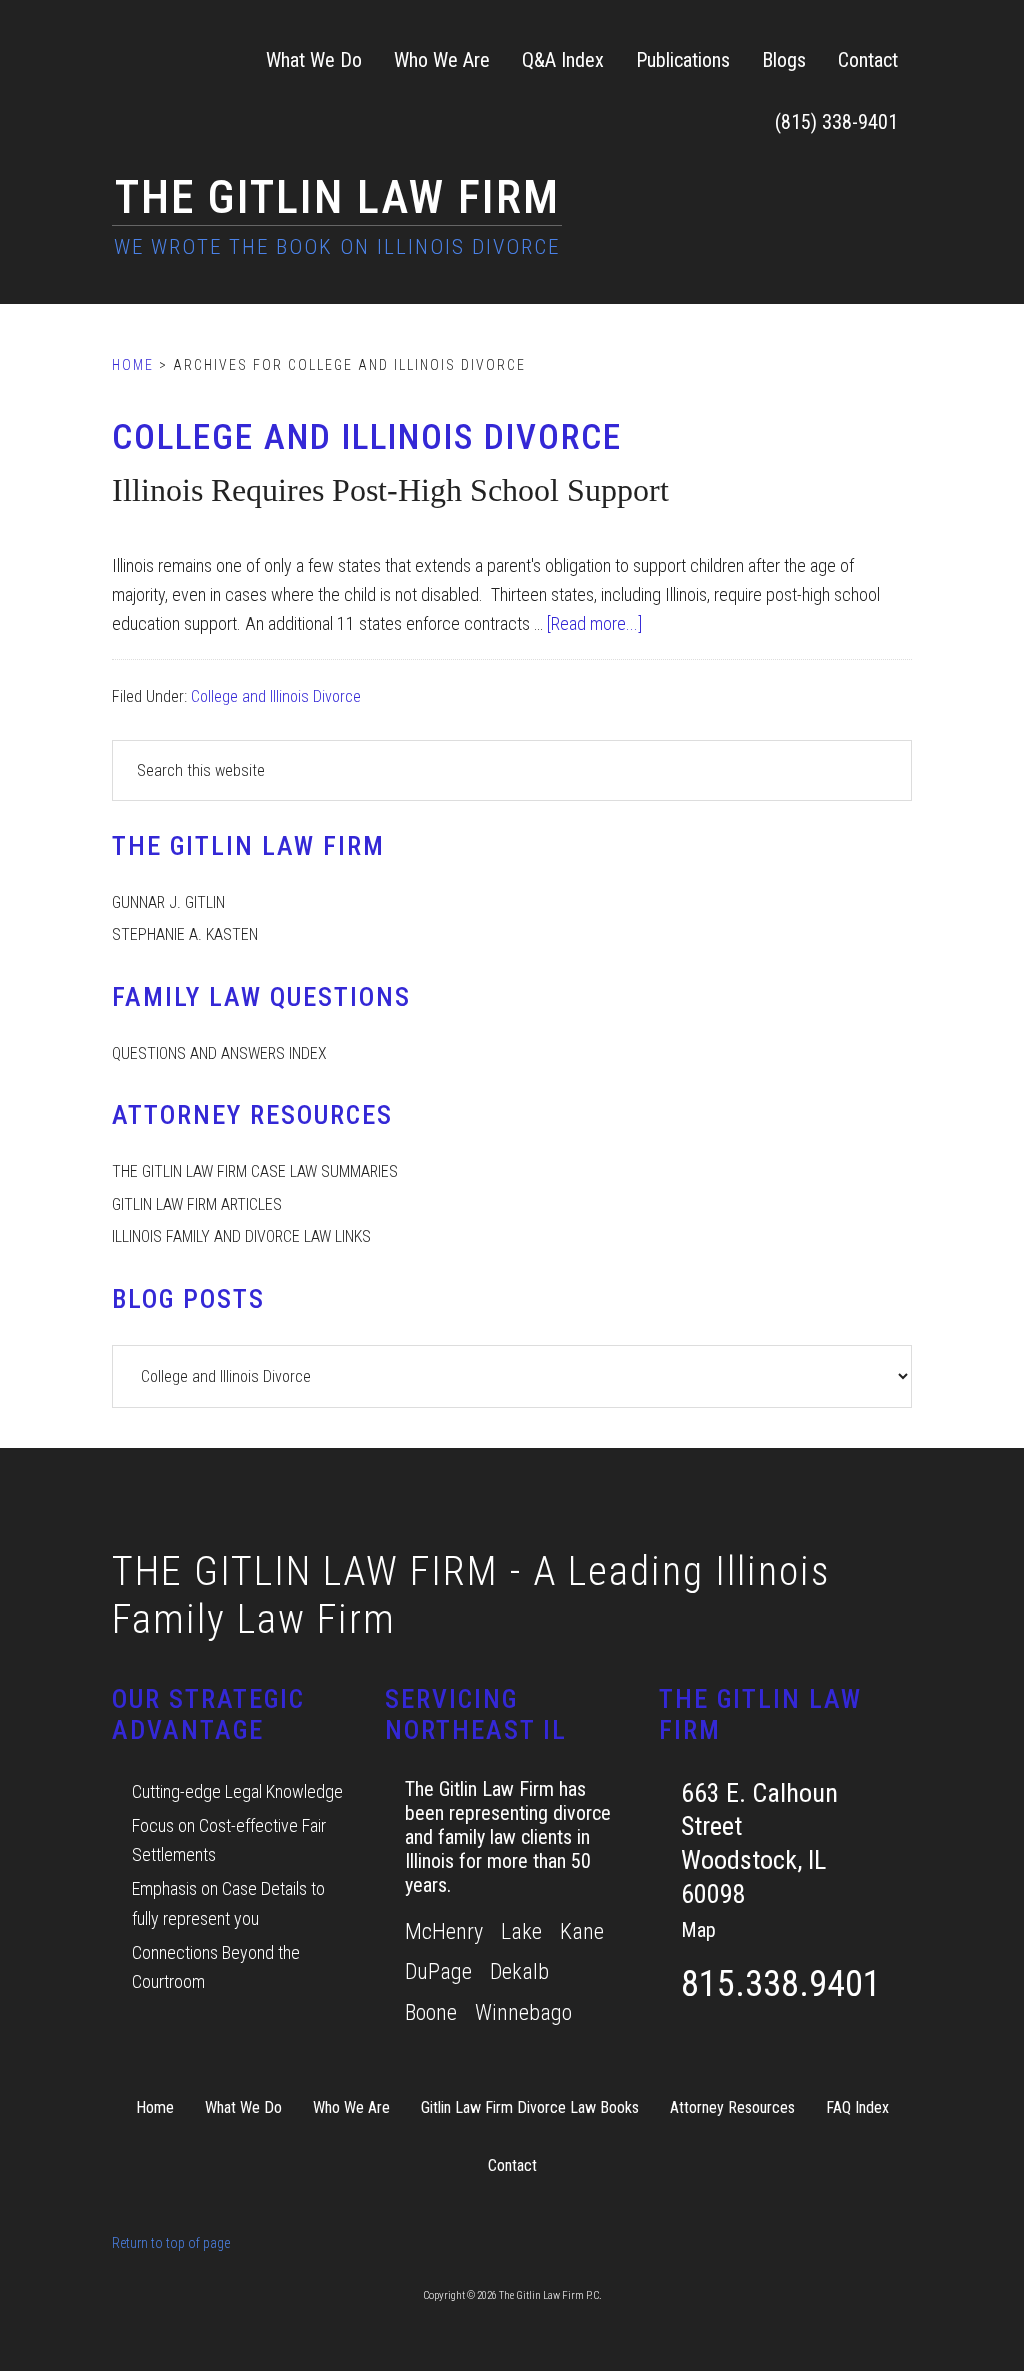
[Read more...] (594, 623)
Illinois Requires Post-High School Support (390, 490)
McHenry (444, 1931)
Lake (521, 1931)
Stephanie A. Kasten (185, 934)
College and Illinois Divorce (276, 696)
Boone (431, 2012)
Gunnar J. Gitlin (168, 902)
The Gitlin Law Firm (337, 197)
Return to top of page (171, 2243)
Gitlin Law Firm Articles (197, 1204)
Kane (582, 1931)
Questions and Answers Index (219, 1053)
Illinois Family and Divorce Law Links (241, 1236)
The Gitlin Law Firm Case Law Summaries (255, 1171)
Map (698, 1930)
